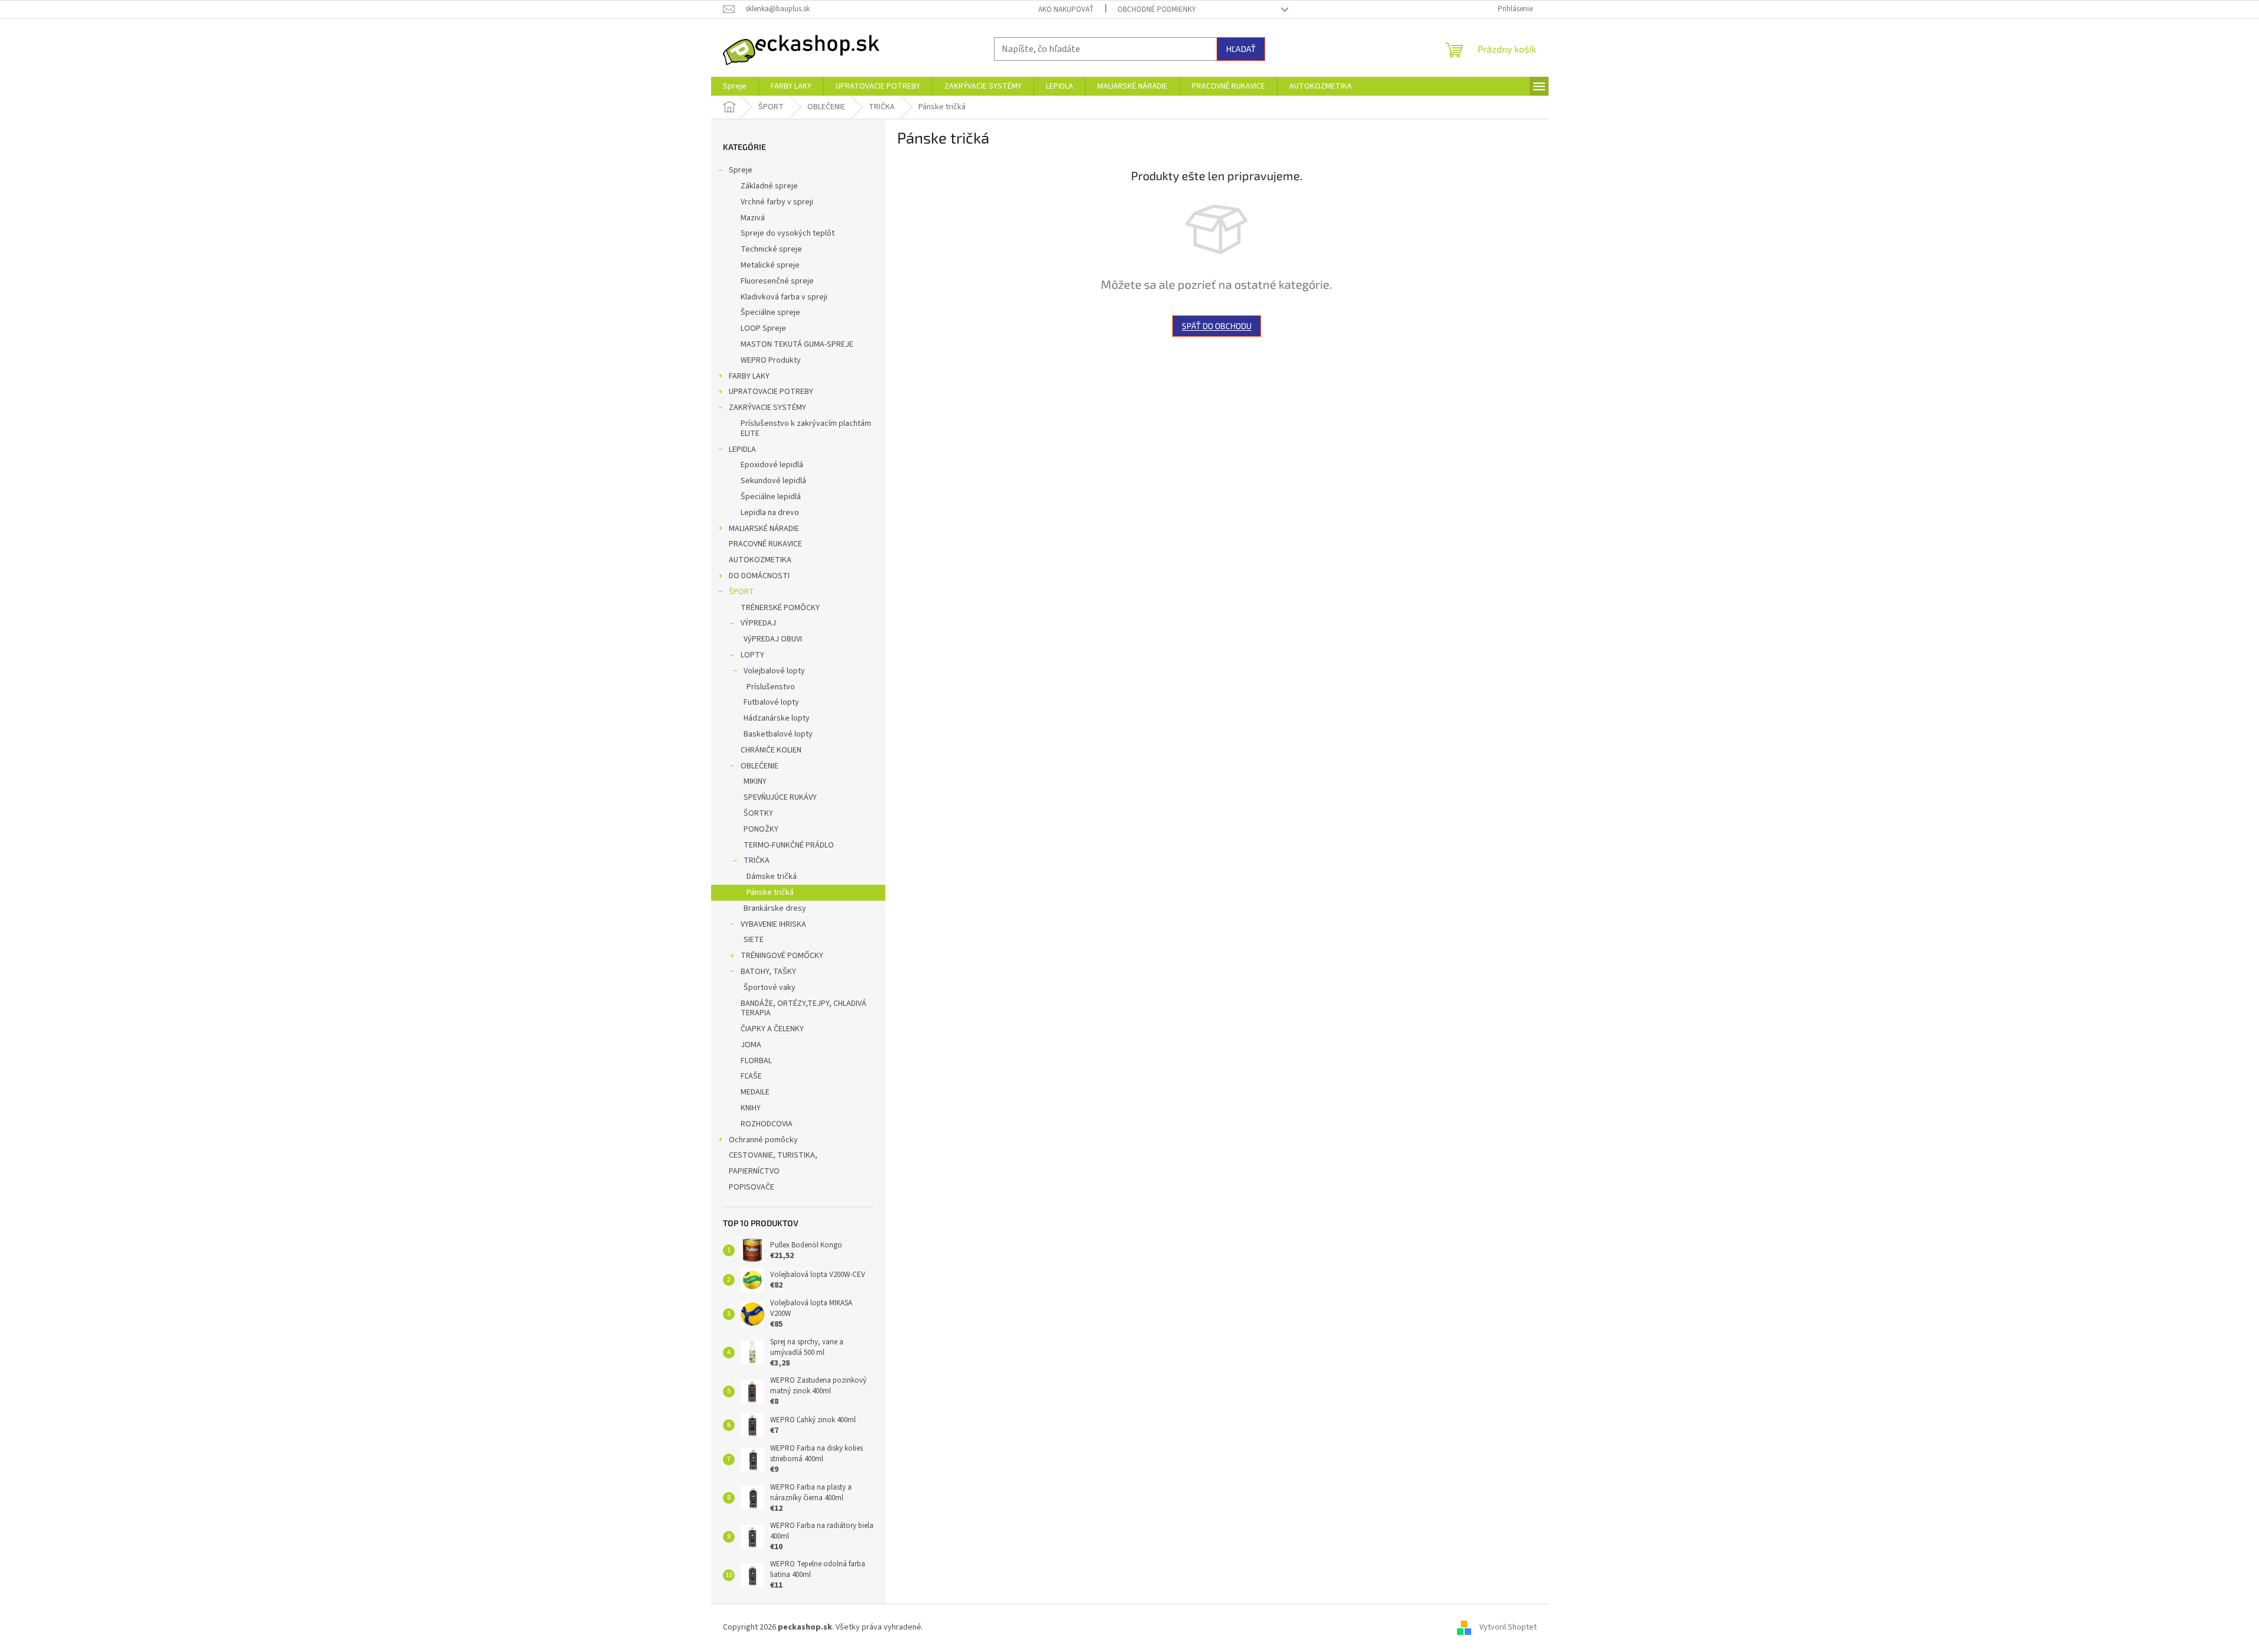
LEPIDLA (742, 449)
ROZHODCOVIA (767, 1124)
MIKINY (755, 781)
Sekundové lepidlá (773, 481)
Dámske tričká (772, 876)
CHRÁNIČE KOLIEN (771, 750)
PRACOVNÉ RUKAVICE (765, 544)
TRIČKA (757, 861)
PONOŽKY (761, 829)
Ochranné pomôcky (763, 1140)
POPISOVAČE (752, 1187)
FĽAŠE (751, 1076)
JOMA (751, 1045)
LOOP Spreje (763, 328)
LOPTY (752, 655)
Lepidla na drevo (770, 513)
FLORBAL (756, 1061)
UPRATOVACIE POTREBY (771, 392)
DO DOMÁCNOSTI (759, 576)
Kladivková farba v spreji (784, 297)
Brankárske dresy (775, 908)
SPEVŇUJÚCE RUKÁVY (780, 797)
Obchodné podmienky (1157, 9)
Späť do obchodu (1217, 326)
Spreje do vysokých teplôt (788, 233)
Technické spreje (771, 249)
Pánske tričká (770, 892)
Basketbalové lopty (778, 734)
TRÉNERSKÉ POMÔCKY (780, 608)
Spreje (741, 170)
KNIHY (751, 1108)
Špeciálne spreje (770, 312)
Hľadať (1241, 49)
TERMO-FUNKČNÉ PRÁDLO (789, 845)
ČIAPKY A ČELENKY (772, 1029)
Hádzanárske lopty (777, 718)
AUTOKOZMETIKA (760, 560)
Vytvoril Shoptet (1508, 1628)
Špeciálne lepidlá (771, 497)
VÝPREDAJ (758, 623)
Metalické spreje (770, 265)
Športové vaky (770, 988)
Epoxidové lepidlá (772, 465)
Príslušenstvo (771, 687)
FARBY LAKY (749, 376)
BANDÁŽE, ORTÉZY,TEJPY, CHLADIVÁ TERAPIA (803, 1009)
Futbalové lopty (771, 702)
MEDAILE (755, 1092)
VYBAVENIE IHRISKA (773, 924)
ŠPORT (741, 592)
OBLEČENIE (759, 766)
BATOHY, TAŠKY (768, 972)
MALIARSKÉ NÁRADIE (764, 529)
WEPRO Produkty (771, 360)
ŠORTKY (758, 813)
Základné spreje (769, 186)
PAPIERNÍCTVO (754, 1171)
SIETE (754, 940)
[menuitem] (735, 86)
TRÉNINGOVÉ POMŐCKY (782, 956)
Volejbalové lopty (774, 671)
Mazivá (753, 218)
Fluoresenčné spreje (777, 281)
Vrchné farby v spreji (777, 202)
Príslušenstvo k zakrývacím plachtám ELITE (806, 429)
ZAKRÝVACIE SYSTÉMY (767, 408)
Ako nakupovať (1066, 9)
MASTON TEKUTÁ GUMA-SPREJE (797, 344)
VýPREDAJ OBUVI (773, 639)
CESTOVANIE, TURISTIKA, (773, 1155)
